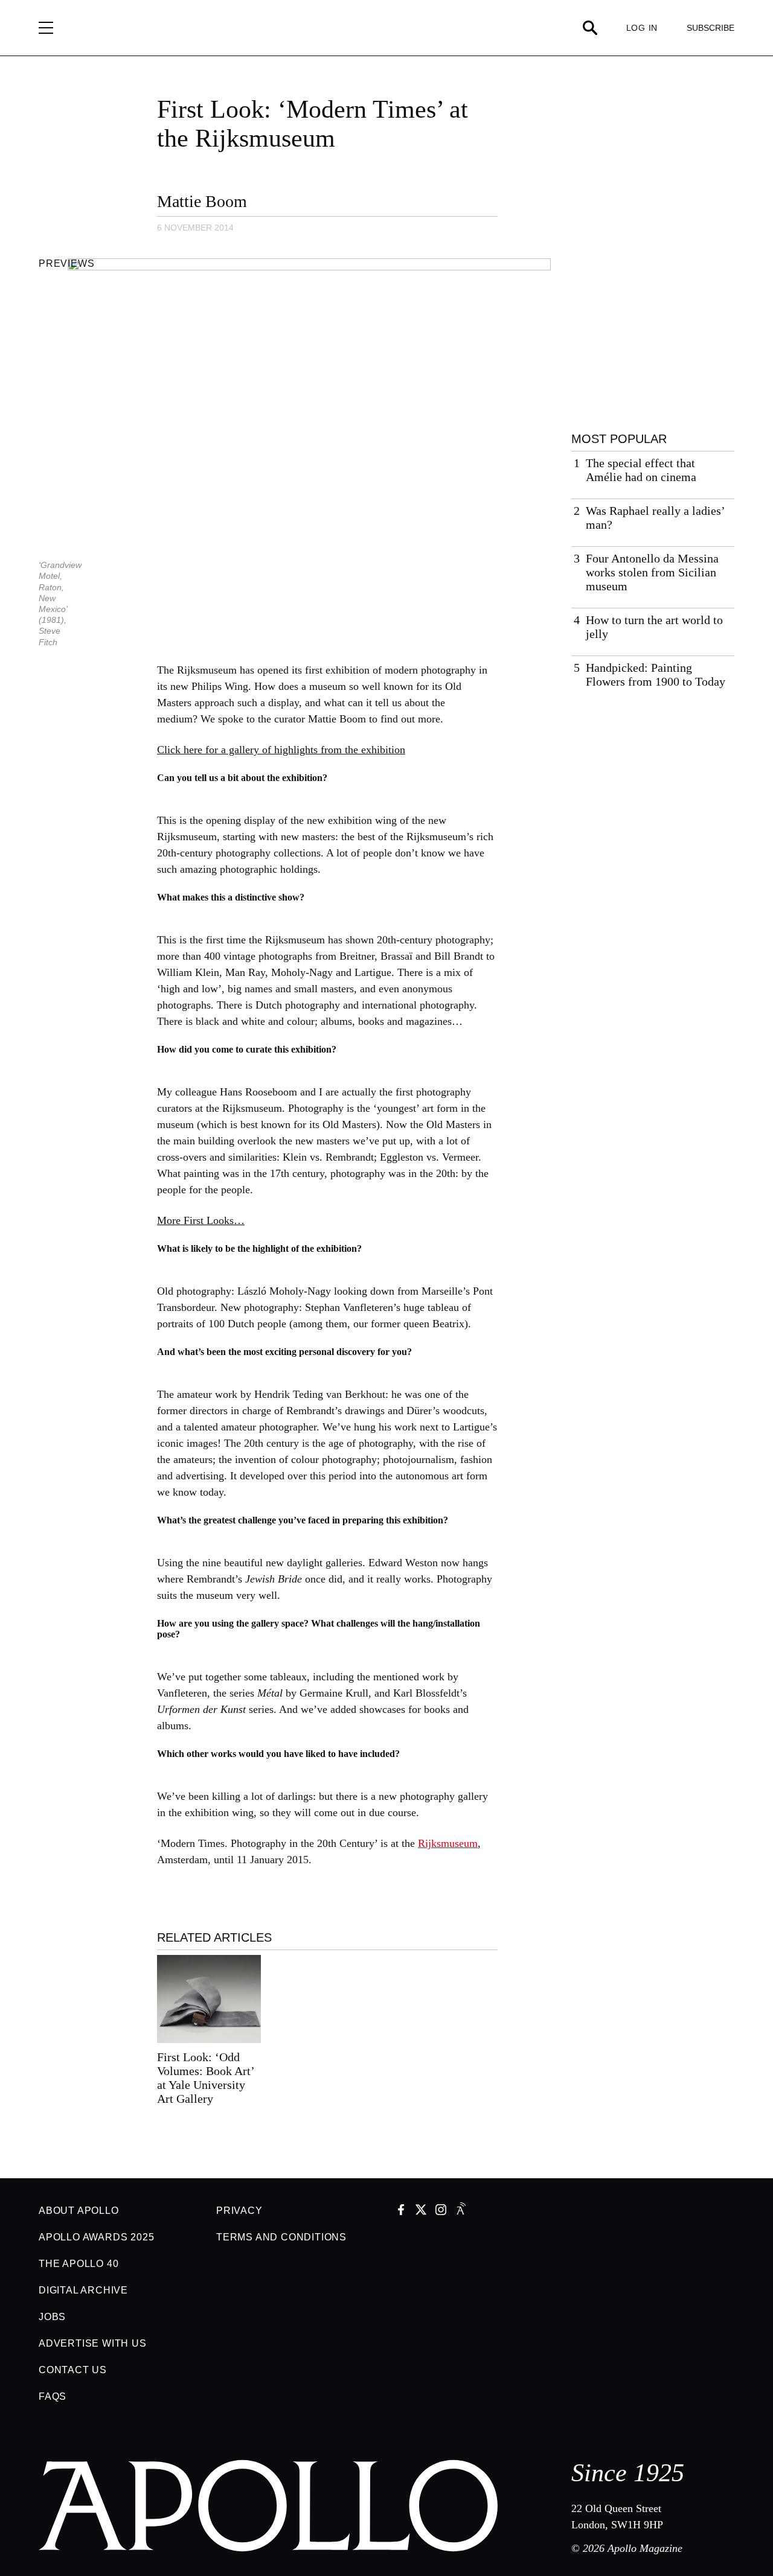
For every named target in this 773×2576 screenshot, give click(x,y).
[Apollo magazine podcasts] (461, 2211)
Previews (66, 263)
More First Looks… (201, 1220)
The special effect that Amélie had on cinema (641, 470)
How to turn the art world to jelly (654, 627)
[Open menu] (46, 28)
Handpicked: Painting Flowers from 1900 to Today (656, 674)
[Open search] (590, 28)
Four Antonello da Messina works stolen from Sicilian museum (652, 572)
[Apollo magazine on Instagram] (441, 2211)
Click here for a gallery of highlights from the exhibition (281, 750)
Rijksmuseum (448, 1843)
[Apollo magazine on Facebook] (401, 2211)
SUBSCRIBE (710, 28)
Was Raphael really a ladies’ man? (655, 518)
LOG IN (642, 28)
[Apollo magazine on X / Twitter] (421, 2211)
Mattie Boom (202, 201)
